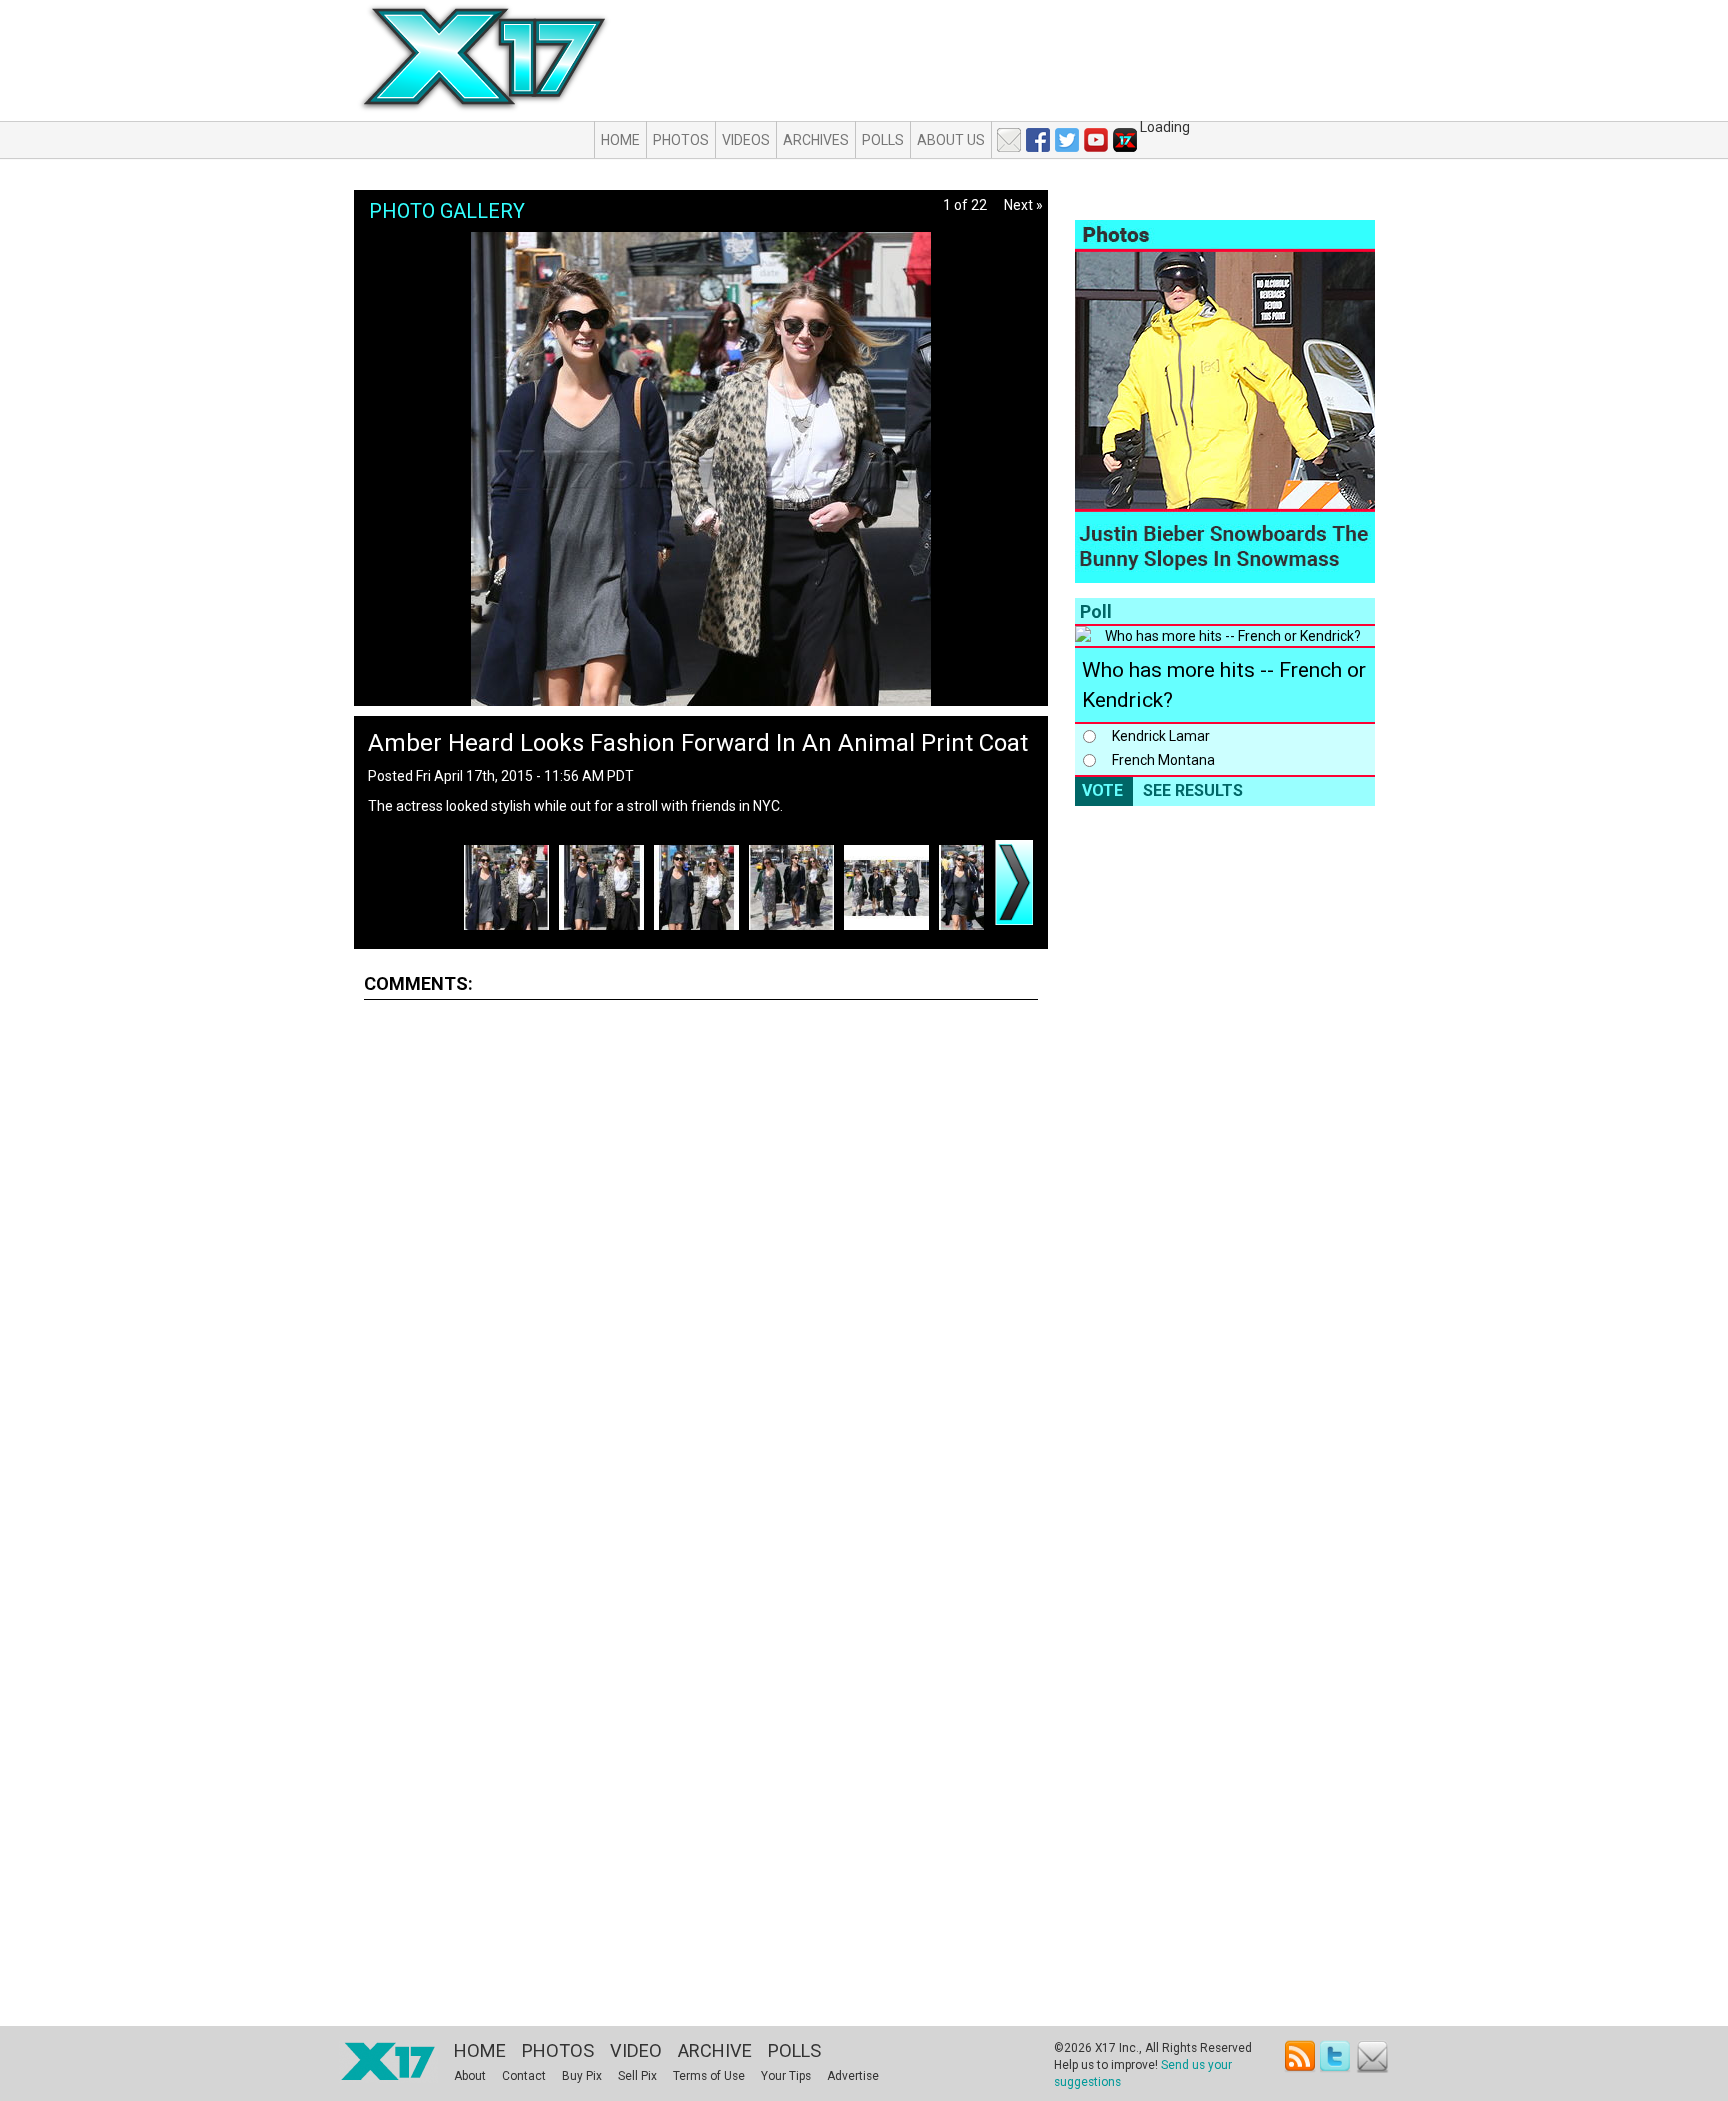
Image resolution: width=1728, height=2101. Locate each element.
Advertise (853, 2076)
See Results (1193, 790)
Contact (524, 2076)
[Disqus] (701, 1264)
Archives (816, 140)
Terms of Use (709, 2076)
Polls (883, 140)
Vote (1102, 790)
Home (620, 140)
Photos (681, 140)
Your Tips (786, 2076)
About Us (951, 140)
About (470, 2076)
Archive (715, 2050)
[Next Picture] (1014, 882)
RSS (1300, 2056)
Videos (746, 140)
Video (636, 2050)
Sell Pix (637, 2076)
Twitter (1336, 2056)
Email (1372, 2056)
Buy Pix (582, 2076)
